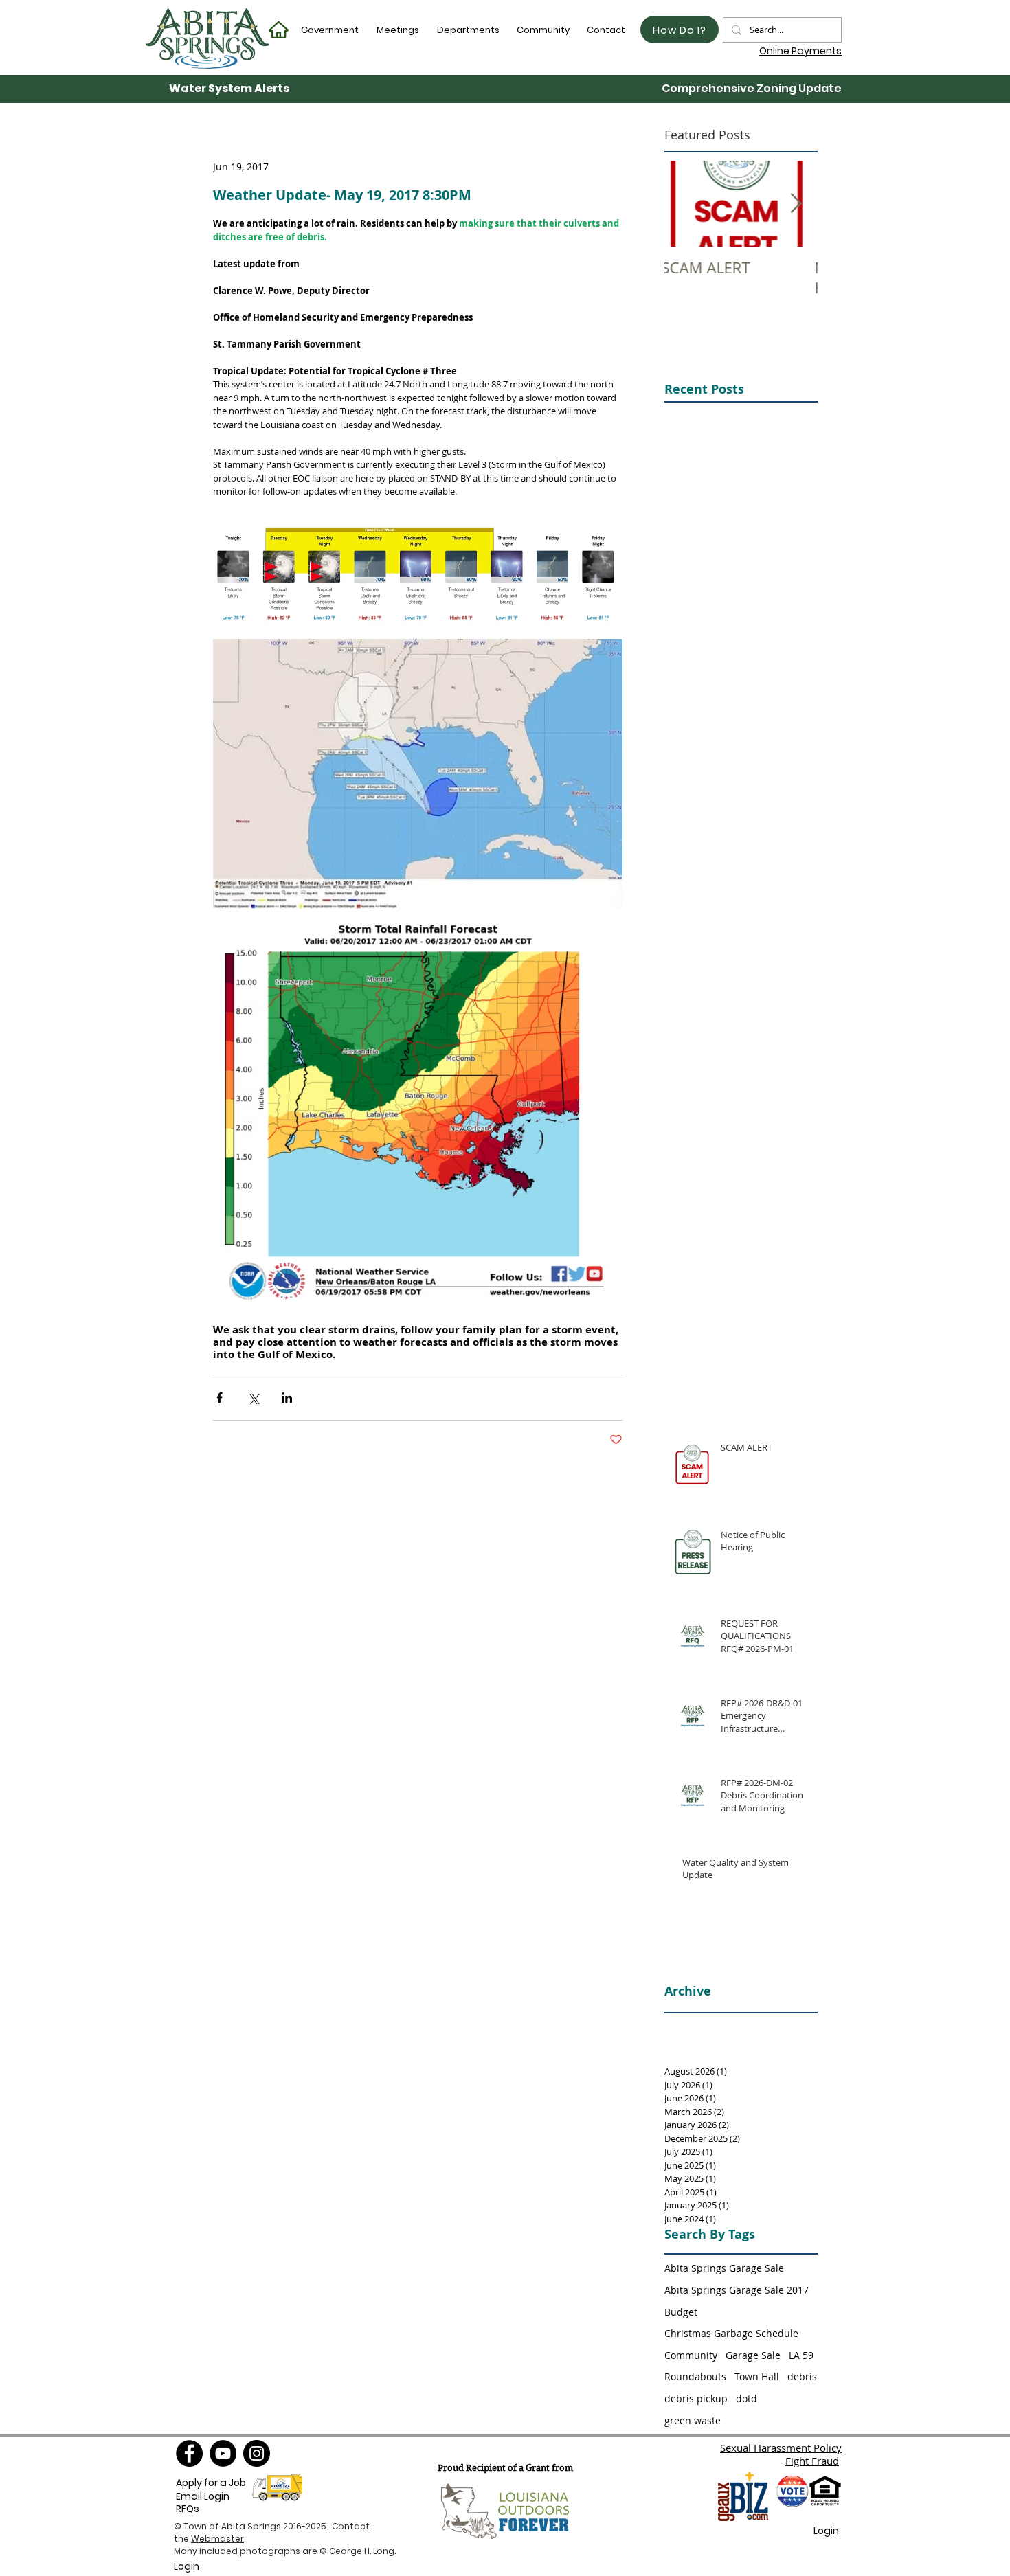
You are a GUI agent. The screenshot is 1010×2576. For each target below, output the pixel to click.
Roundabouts (695, 2376)
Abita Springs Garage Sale (724, 2268)
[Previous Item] (686, 204)
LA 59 (801, 2355)
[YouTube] (223, 2453)
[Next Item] (796, 204)
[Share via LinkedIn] (287, 1398)
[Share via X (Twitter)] (253, 1398)
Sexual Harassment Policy (781, 2448)
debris (802, 2376)
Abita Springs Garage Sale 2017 (737, 2290)
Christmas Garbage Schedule (731, 2333)
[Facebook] (189, 2453)
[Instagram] (257, 2453)
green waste (693, 2420)
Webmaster (217, 2539)
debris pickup (696, 2398)
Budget (681, 2312)
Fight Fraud (812, 2461)
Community (691, 2355)
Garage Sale (753, 2355)
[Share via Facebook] (220, 1398)
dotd (747, 2398)
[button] (330, 30)
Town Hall (757, 2376)
